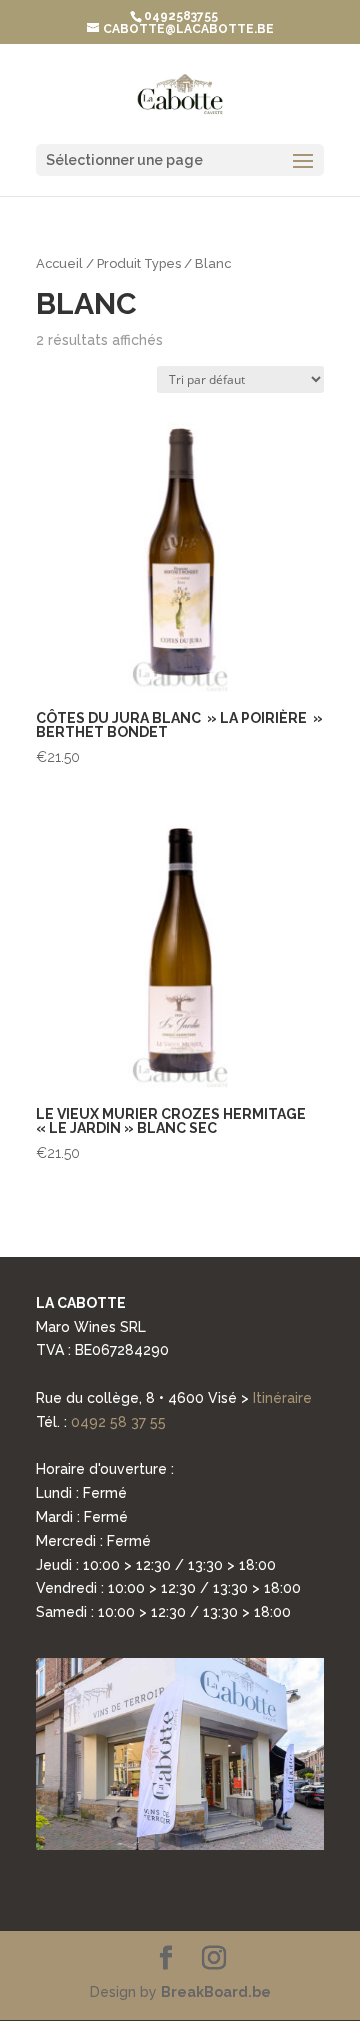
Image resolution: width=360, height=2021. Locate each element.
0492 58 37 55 (118, 1422)
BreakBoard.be (216, 1992)
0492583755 (181, 16)
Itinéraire (282, 1398)
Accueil (59, 263)
